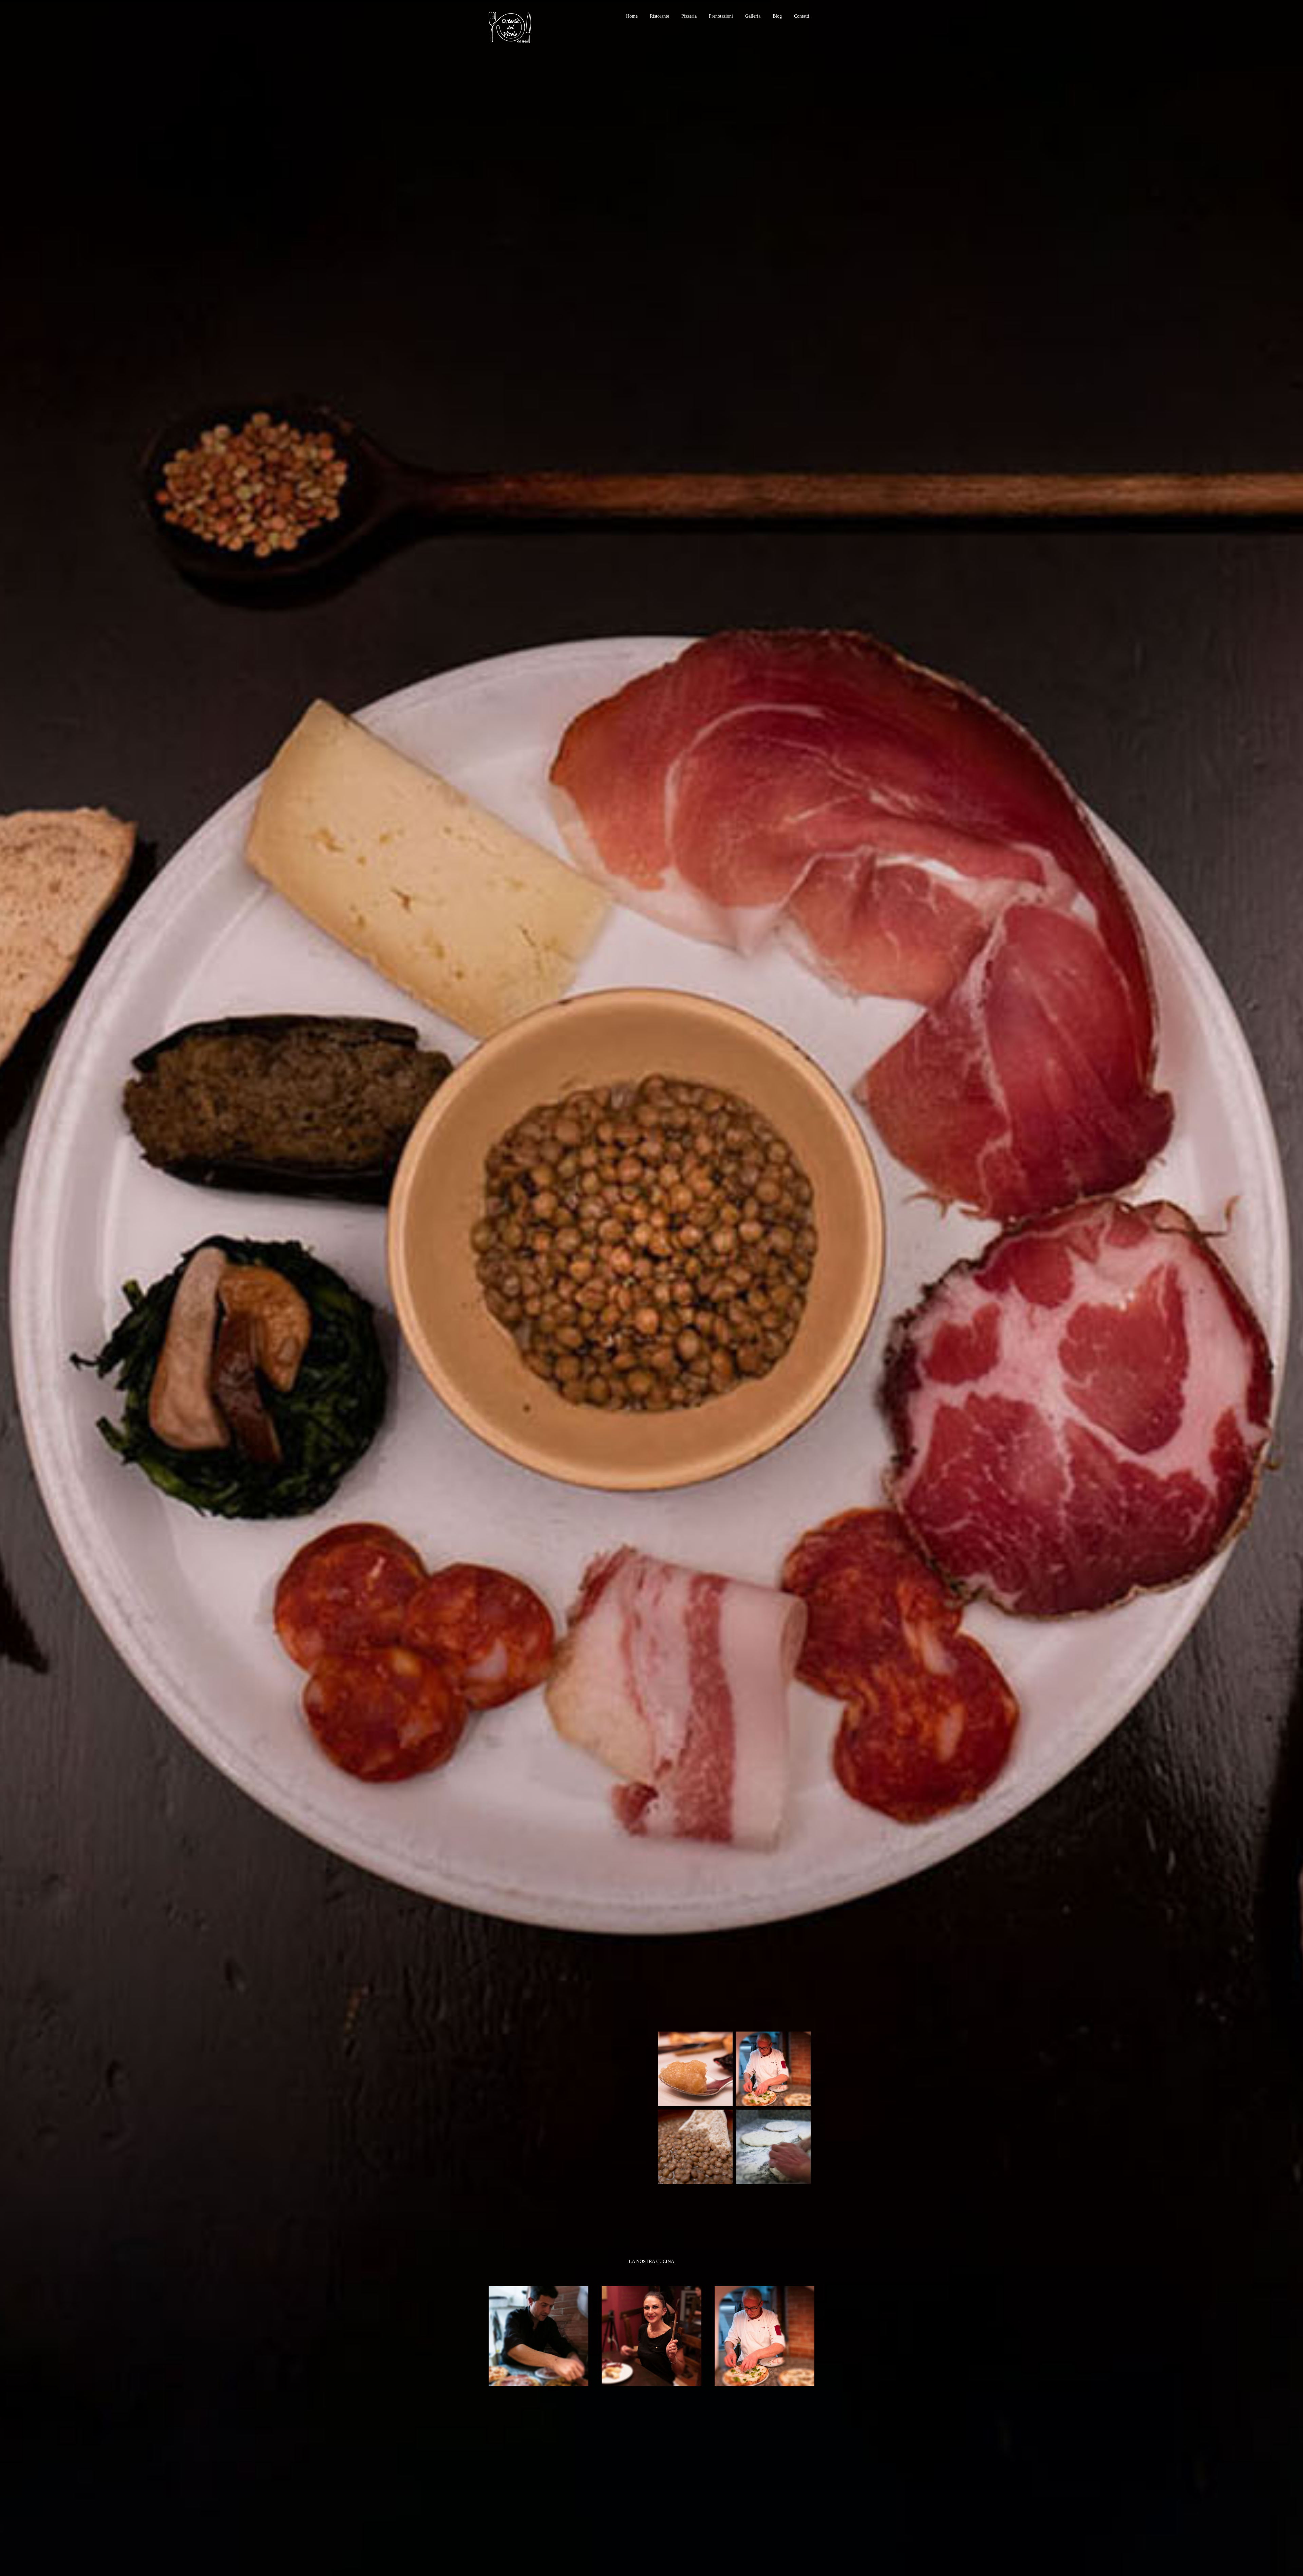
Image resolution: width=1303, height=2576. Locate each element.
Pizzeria (689, 16)
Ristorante (659, 16)
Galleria (753, 16)
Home (632, 16)
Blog (777, 16)
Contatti (802, 16)
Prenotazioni (721, 16)
